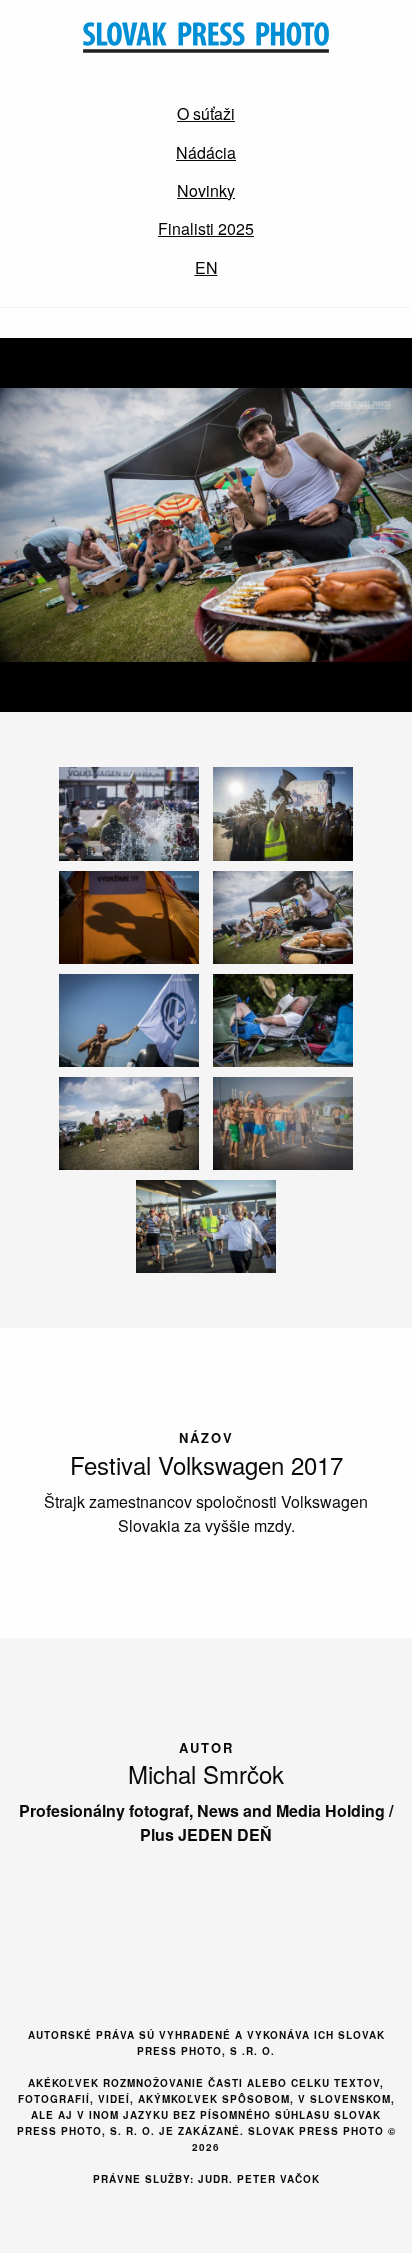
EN (206, 267)
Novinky (206, 190)
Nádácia (206, 152)
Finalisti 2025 (206, 228)
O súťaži (206, 113)
